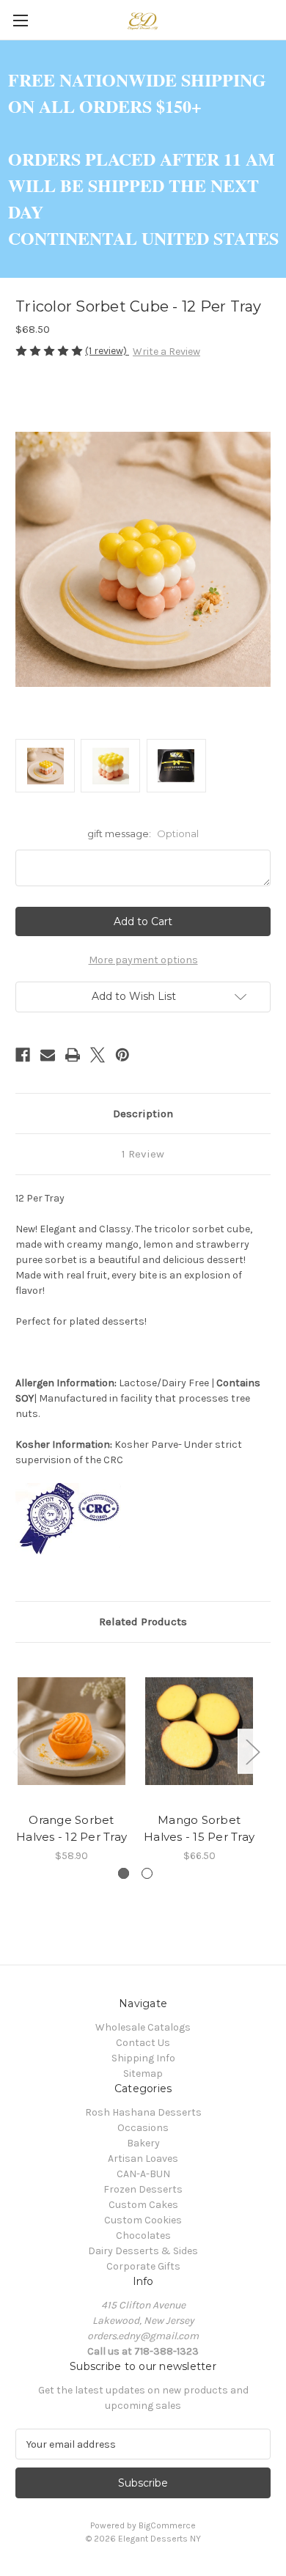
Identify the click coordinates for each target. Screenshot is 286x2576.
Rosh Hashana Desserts (143, 2112)
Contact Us (143, 2043)
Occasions (143, 2128)
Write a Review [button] (166, 352)
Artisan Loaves (143, 2159)
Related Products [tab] (143, 1622)
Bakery (143, 2143)
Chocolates (143, 2235)
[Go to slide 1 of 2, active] (124, 1873)
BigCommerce (167, 2525)
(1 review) (107, 351)
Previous (19, 1751)
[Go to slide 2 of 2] (147, 1873)
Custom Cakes (143, 2205)
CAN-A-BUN (143, 2174)
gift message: (143, 833)
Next (252, 1751)
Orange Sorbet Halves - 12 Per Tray (71, 1828)
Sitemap (143, 2073)
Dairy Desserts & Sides (143, 2251)
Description (143, 1114)
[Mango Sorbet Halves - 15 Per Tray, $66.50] (199, 1732)
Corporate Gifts (143, 2266)
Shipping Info (143, 2058)
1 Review (143, 1154)
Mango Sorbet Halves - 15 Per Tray (199, 1828)
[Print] (73, 1055)
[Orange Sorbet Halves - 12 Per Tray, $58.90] (71, 1732)
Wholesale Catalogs (143, 2027)
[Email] (48, 1055)
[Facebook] (23, 1055)
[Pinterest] (122, 1055)
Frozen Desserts (143, 2189)
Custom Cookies (143, 2220)
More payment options (143, 960)
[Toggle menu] (20, 20)
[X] (98, 1055)
